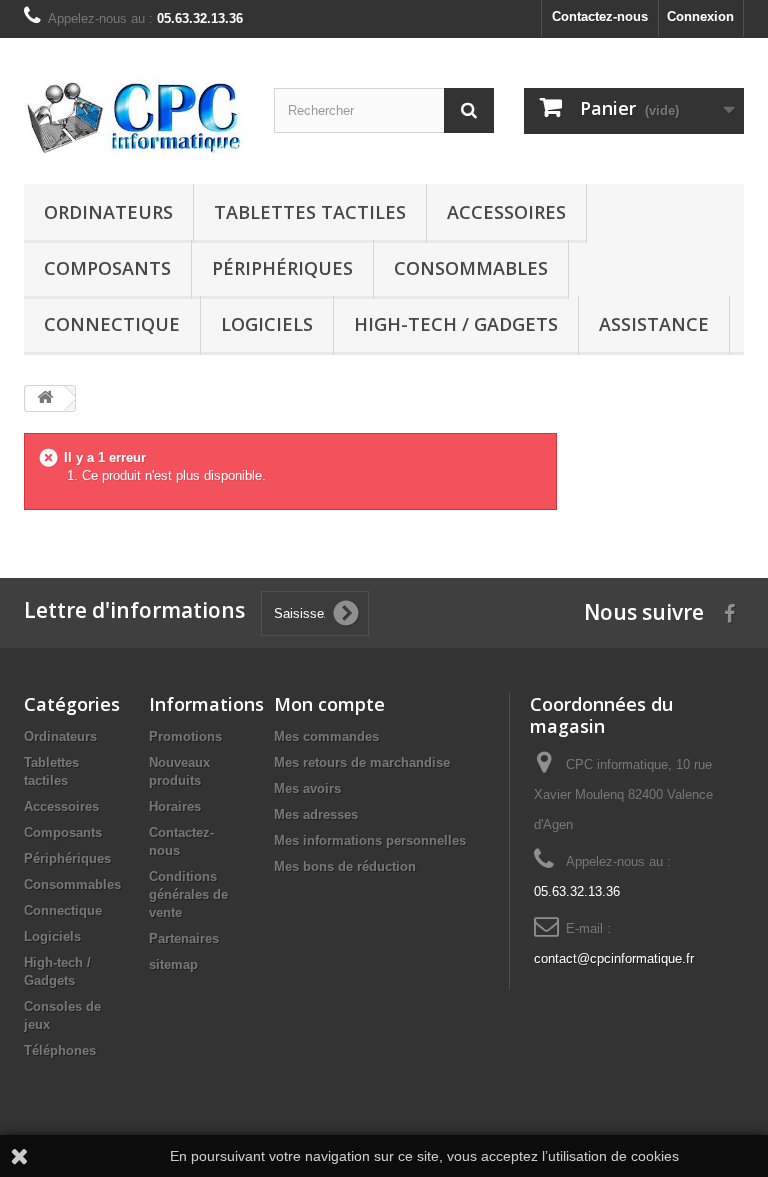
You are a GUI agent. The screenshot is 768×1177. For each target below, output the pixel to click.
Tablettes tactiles (310, 212)
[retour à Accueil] (45, 398)
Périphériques (282, 268)
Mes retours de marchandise (362, 762)
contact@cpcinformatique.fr (614, 958)
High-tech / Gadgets (456, 324)
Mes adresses (316, 814)
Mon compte (329, 704)
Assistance (654, 324)
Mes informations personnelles (370, 840)
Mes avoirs (307, 788)
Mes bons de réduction (345, 866)
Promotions (185, 736)
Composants (107, 268)
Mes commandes (326, 736)
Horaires (175, 806)
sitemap (173, 964)
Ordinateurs (108, 212)
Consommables (471, 268)
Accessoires (506, 212)
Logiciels (267, 324)
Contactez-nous (600, 16)
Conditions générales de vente (188, 894)
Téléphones (60, 1050)
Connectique (112, 324)
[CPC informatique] (134, 118)
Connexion (700, 16)
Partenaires (184, 938)
